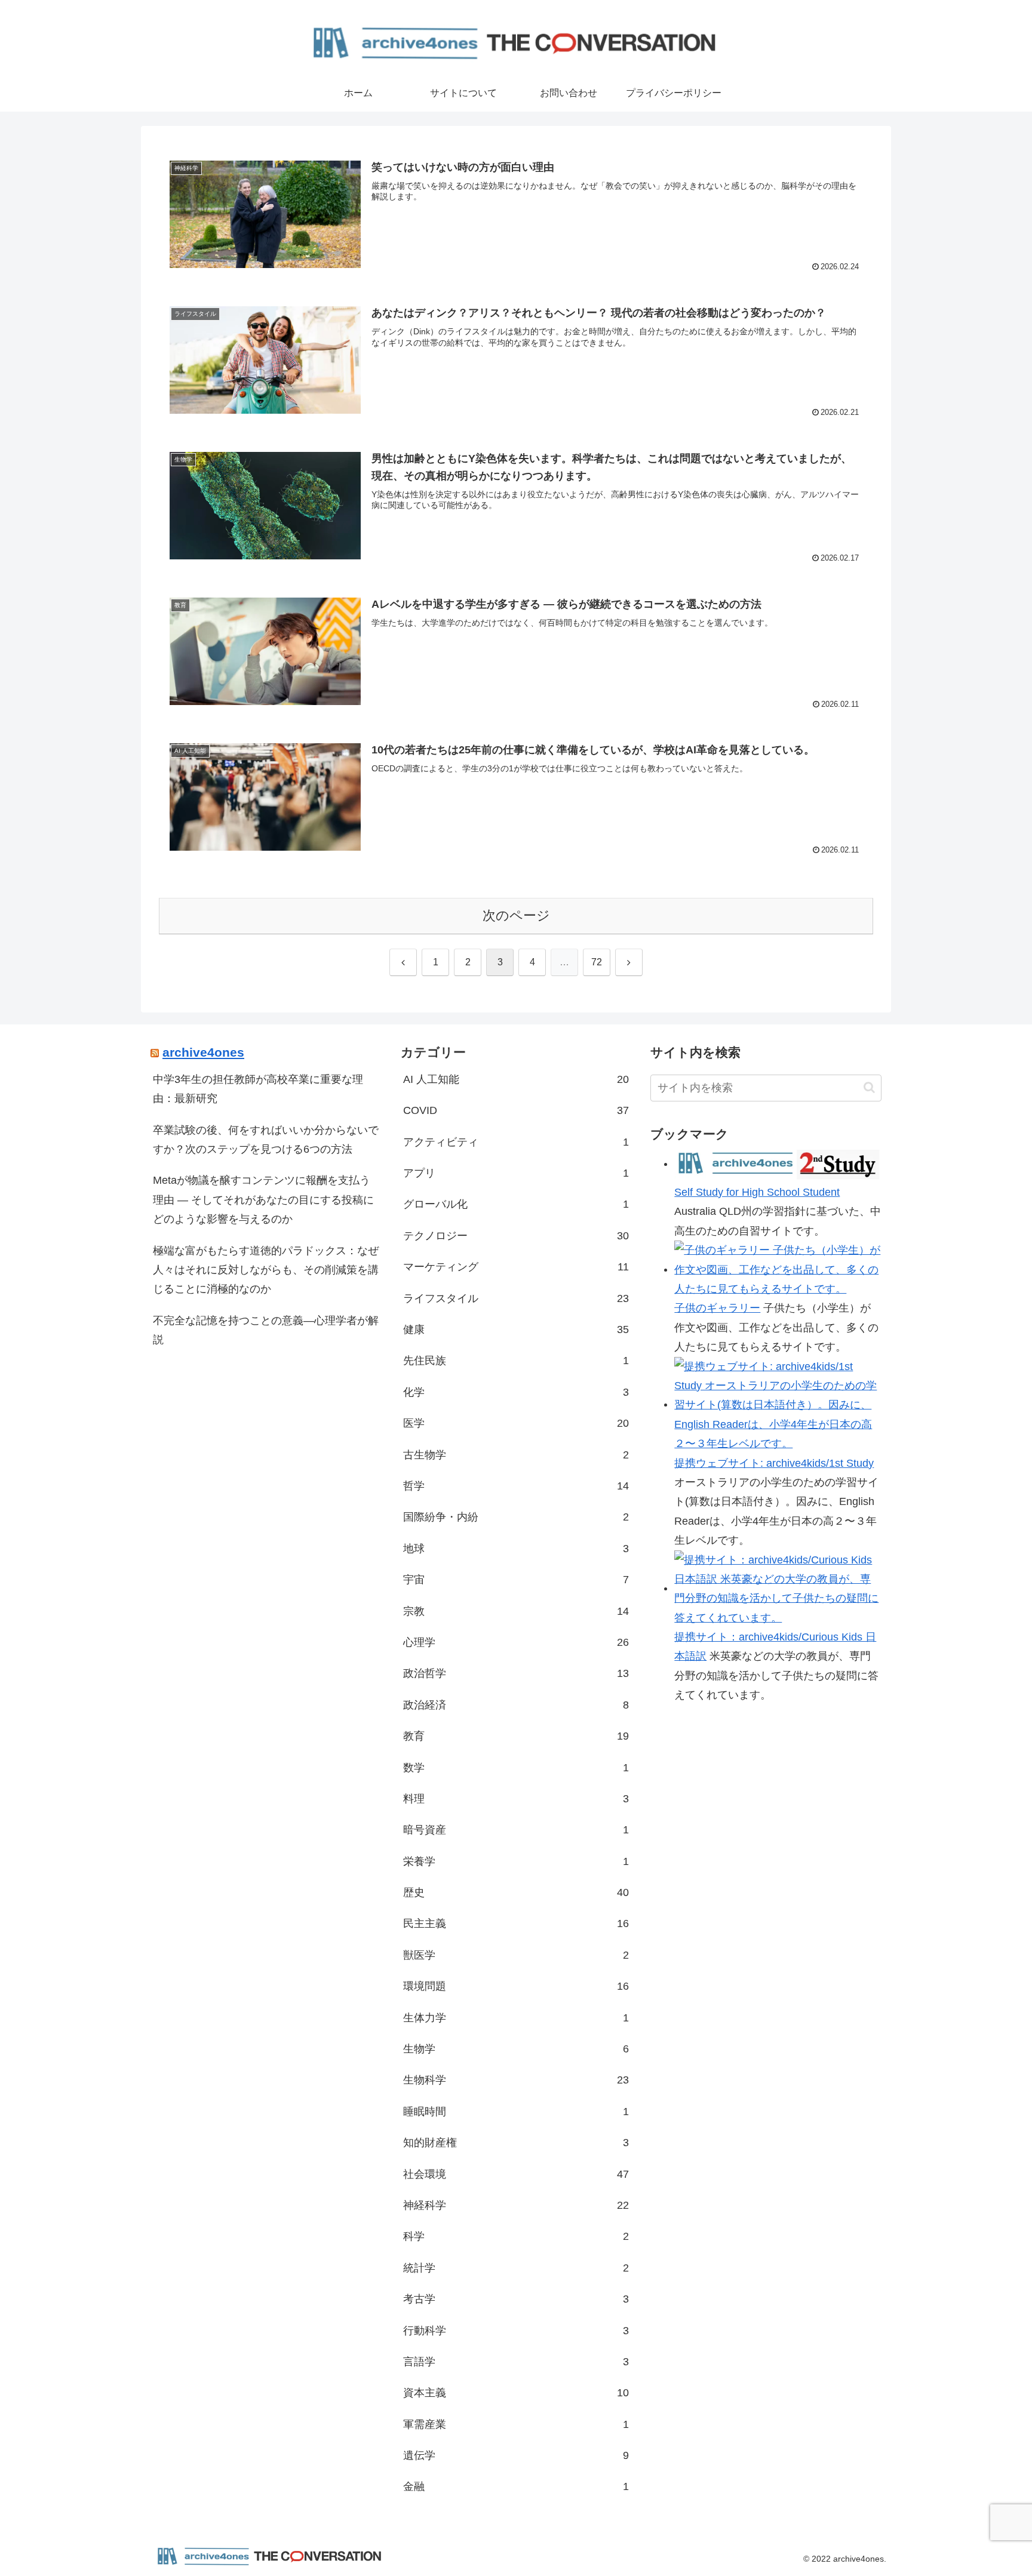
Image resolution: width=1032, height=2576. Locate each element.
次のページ (516, 915)
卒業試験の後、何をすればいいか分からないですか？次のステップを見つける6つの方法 (266, 1140)
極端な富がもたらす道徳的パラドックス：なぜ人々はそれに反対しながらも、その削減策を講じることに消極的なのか (266, 1270)
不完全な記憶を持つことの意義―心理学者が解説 (266, 1330)
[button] (869, 1087)
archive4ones (203, 1052)
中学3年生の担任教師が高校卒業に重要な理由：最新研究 (258, 1089)
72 (597, 962)
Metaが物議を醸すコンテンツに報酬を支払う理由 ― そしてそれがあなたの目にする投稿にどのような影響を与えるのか (263, 1200)
